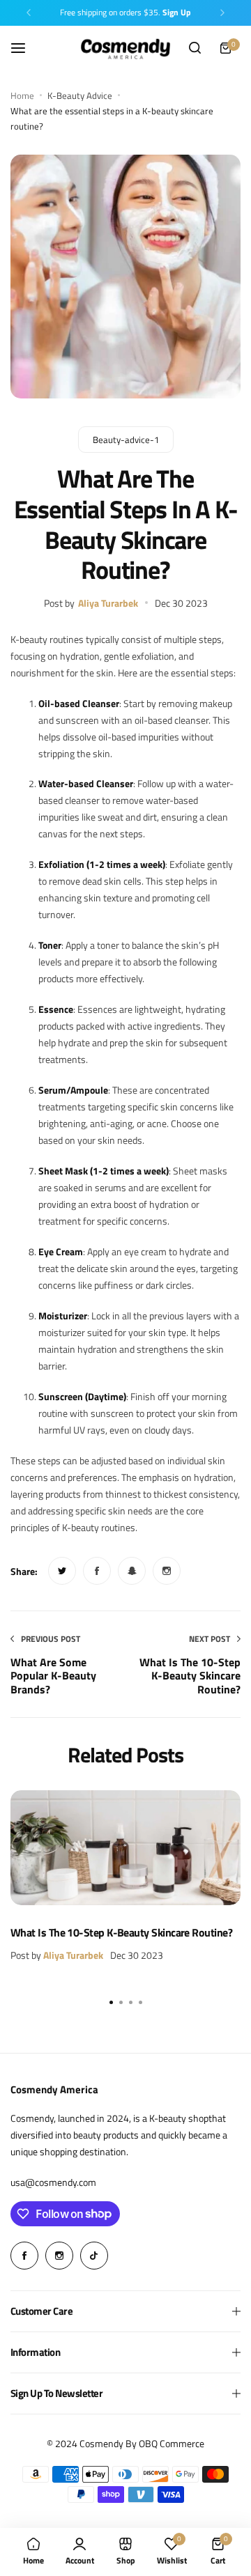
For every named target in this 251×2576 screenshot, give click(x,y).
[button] (29, 13)
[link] (62, 1571)
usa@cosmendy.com (53, 2182)
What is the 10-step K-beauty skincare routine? (121, 1932)
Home (22, 95)
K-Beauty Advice (80, 95)
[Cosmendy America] (125, 48)
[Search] (195, 48)
